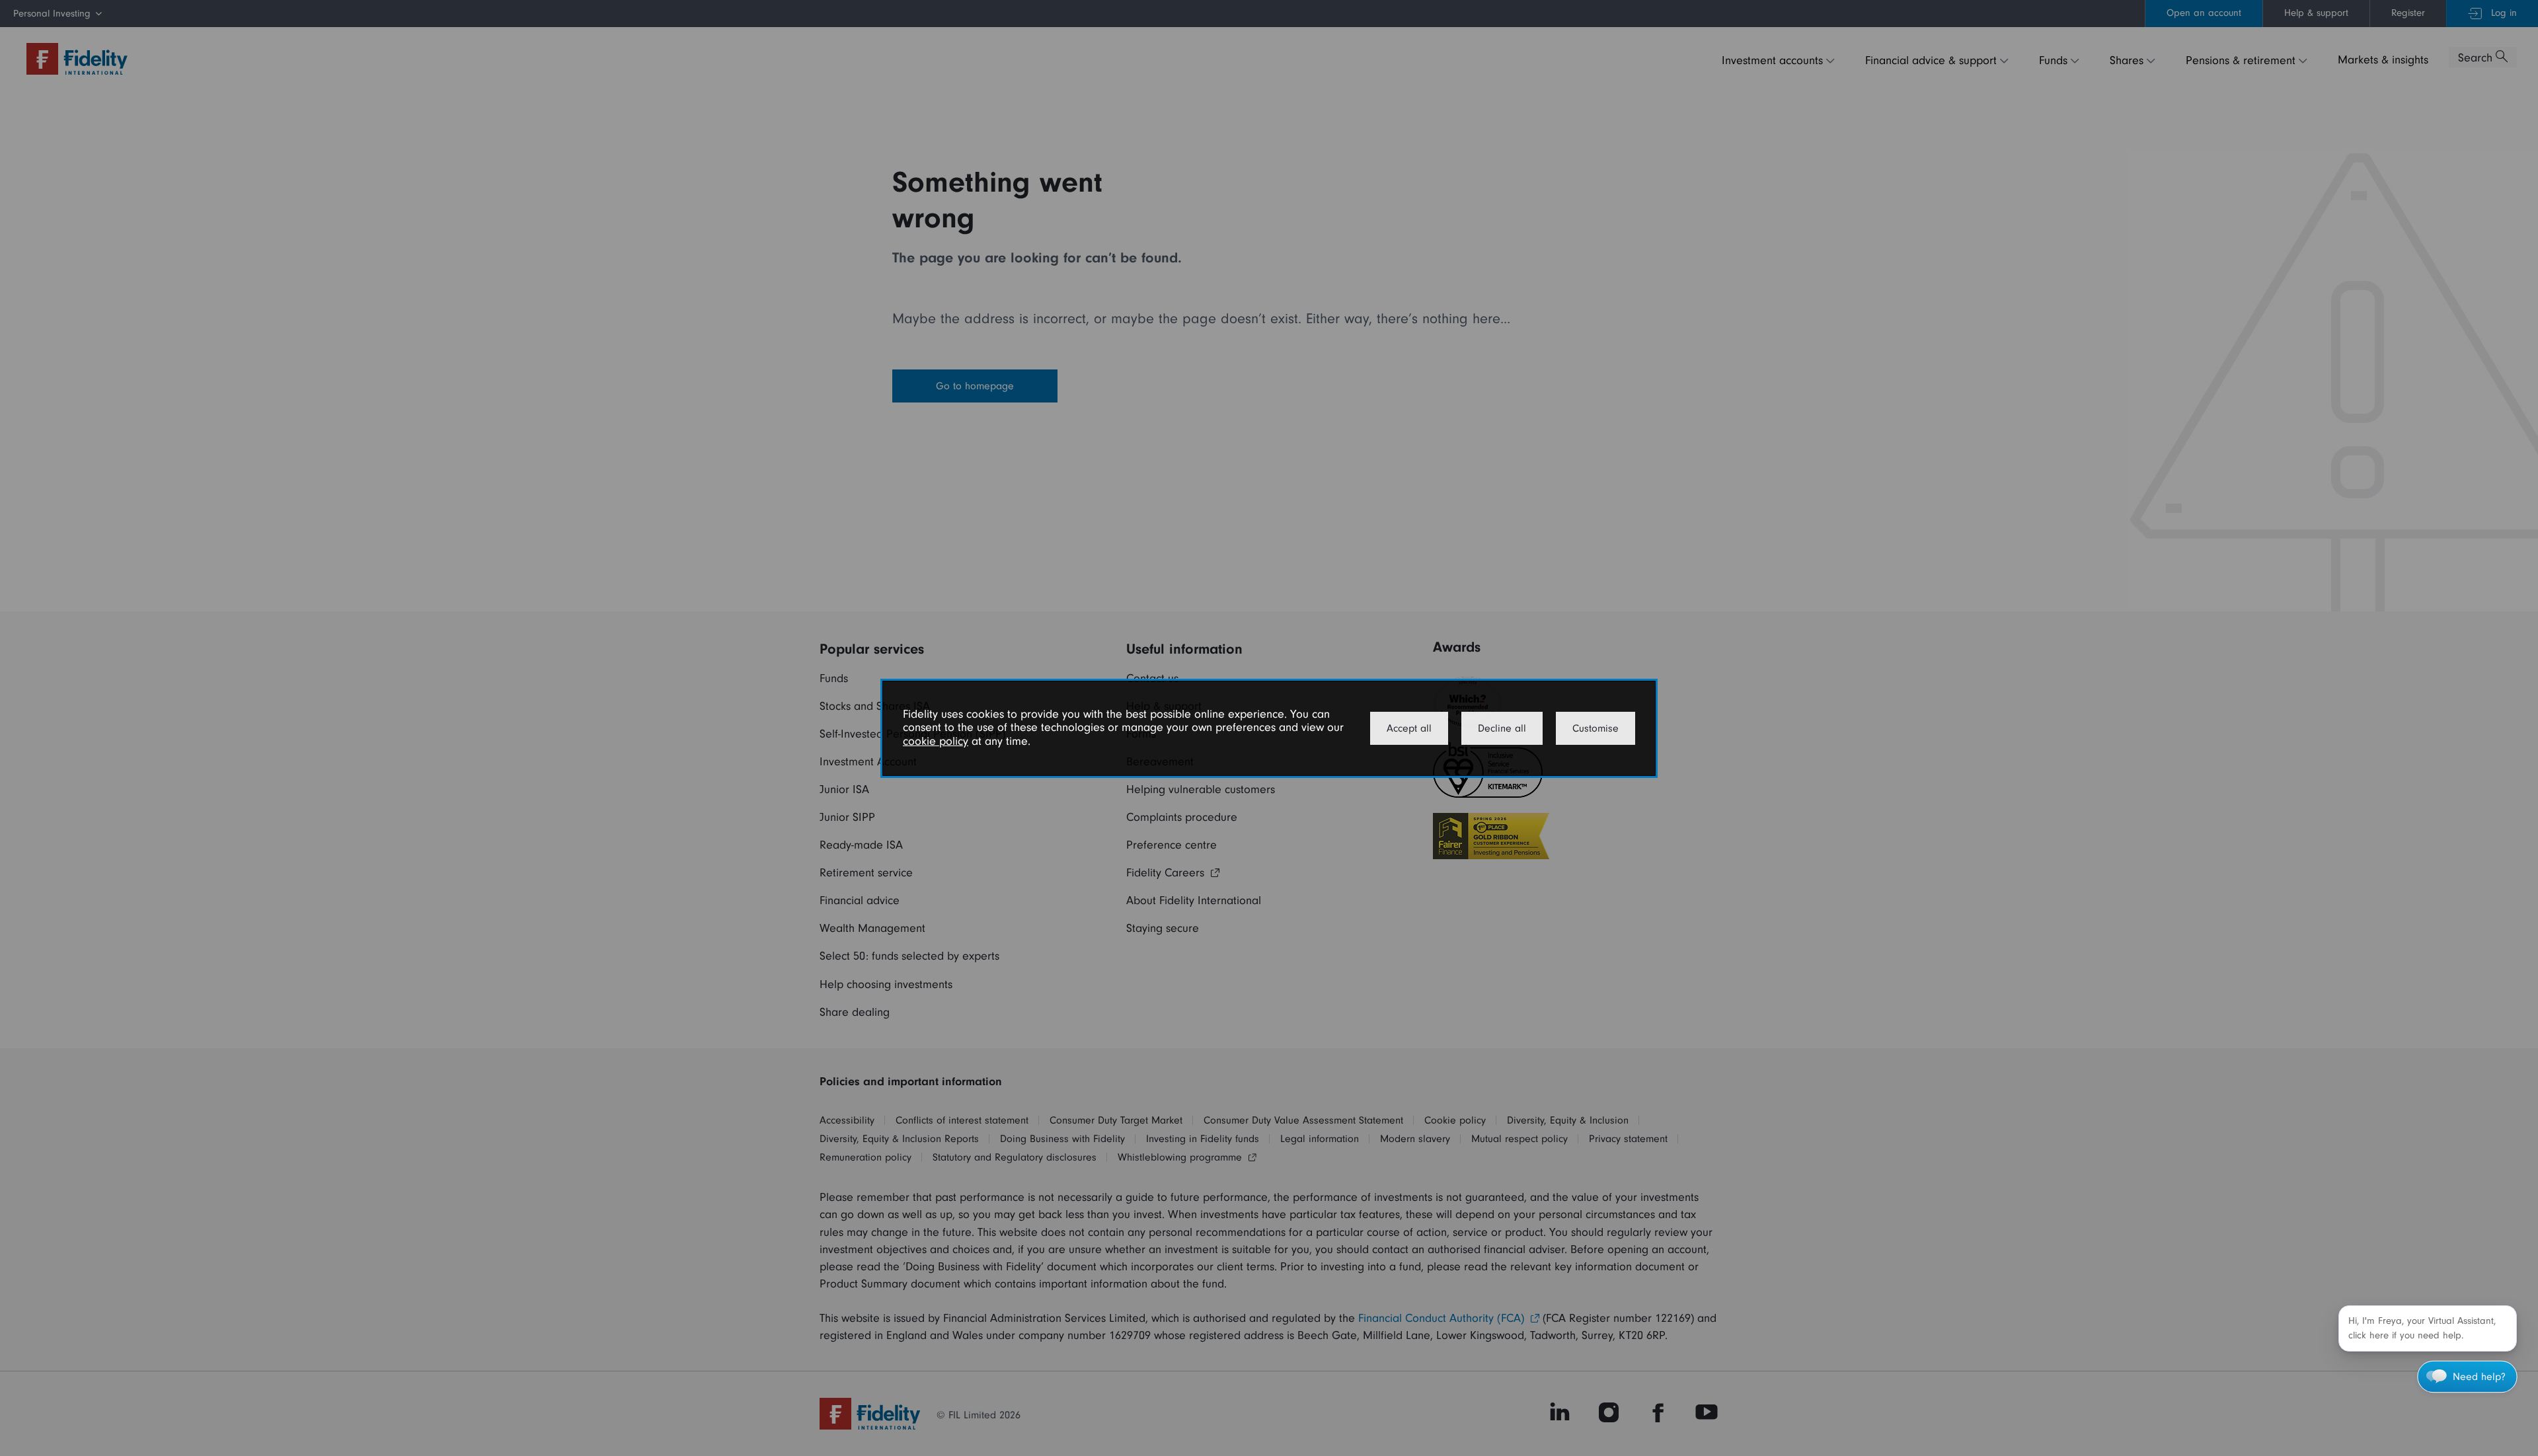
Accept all (1409, 728)
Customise (1596, 728)
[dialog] (1269, 728)
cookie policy (936, 741)
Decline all (1502, 728)
